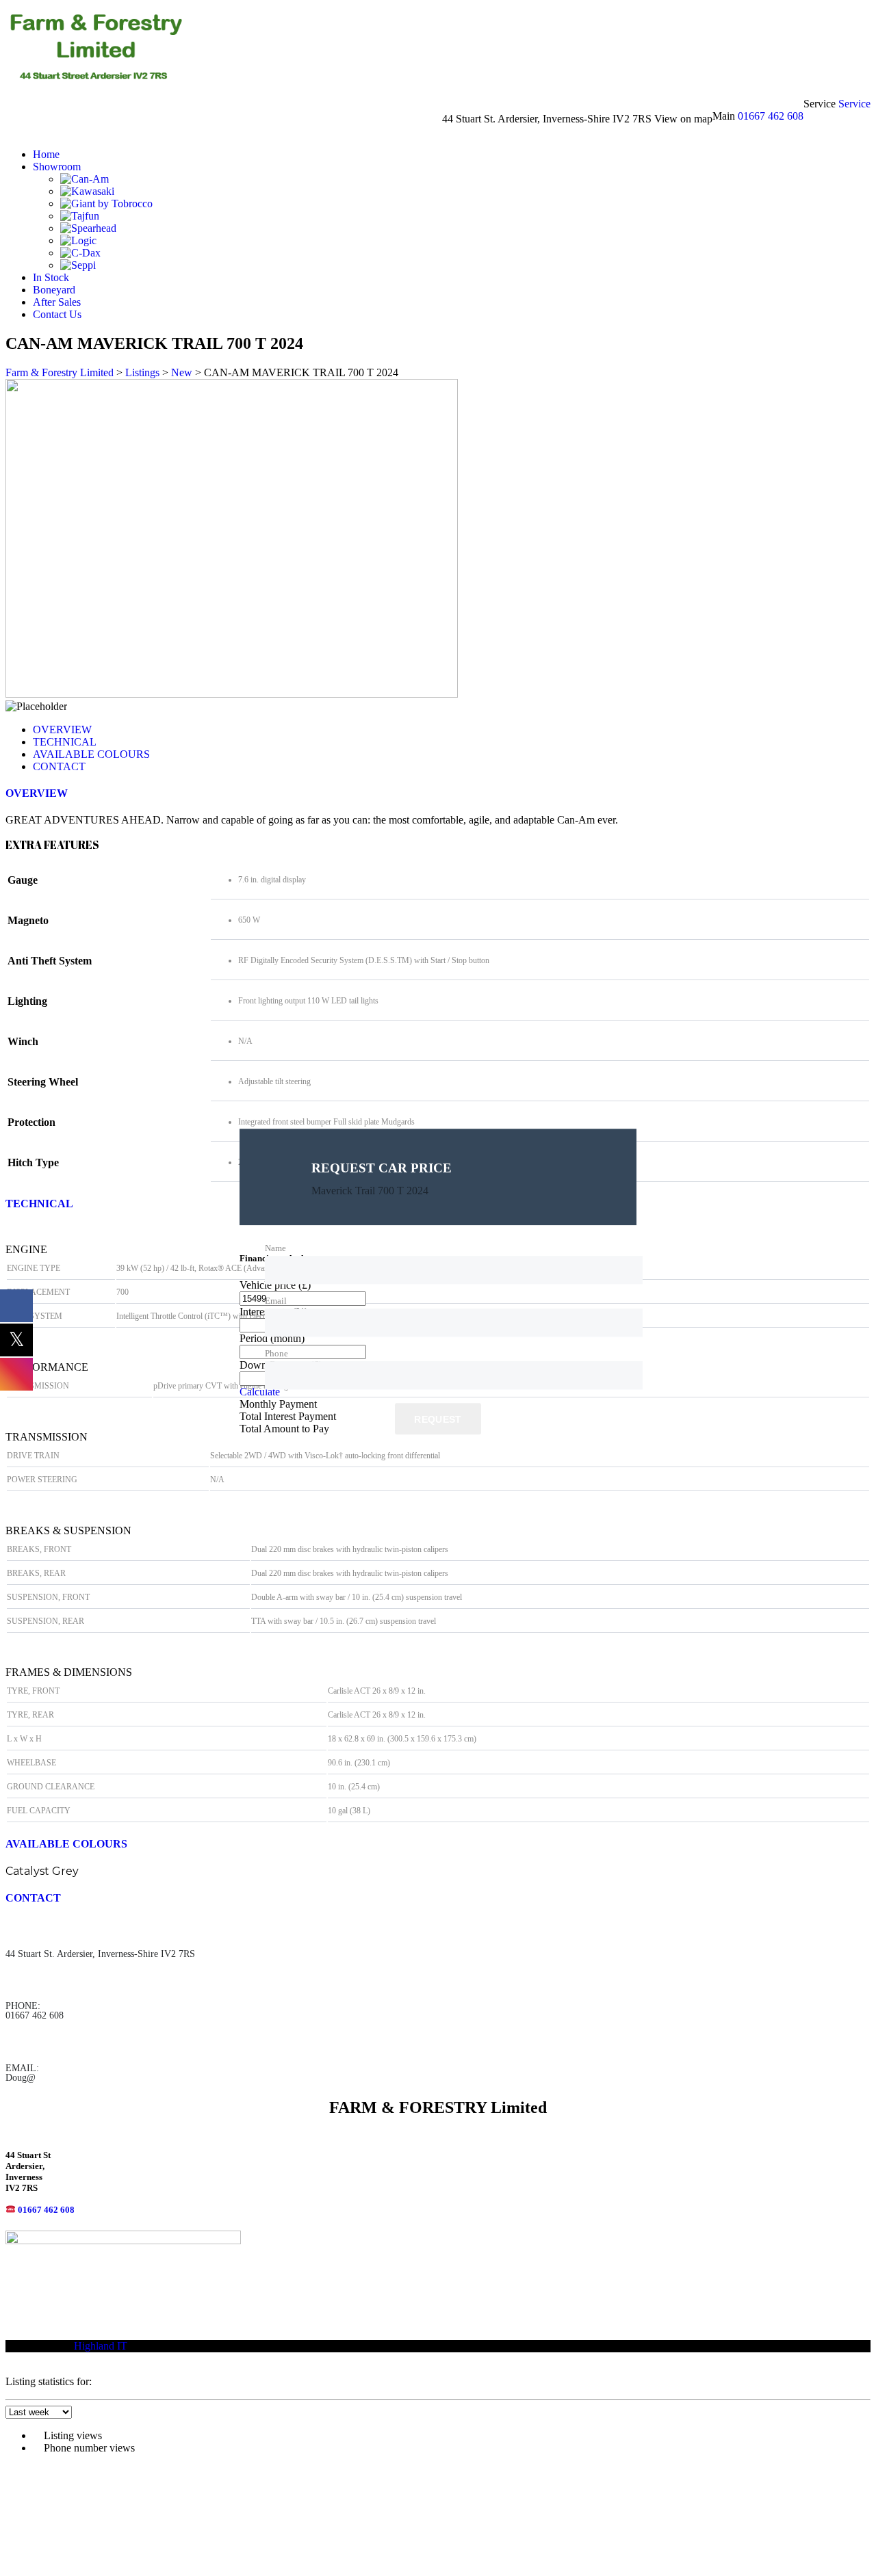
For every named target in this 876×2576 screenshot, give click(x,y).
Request (438, 1420)
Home (46, 154)
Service (854, 104)
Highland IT (101, 2346)
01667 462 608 (771, 116)
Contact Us (57, 314)
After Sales (57, 302)
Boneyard (54, 290)
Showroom (57, 167)
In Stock (51, 277)
